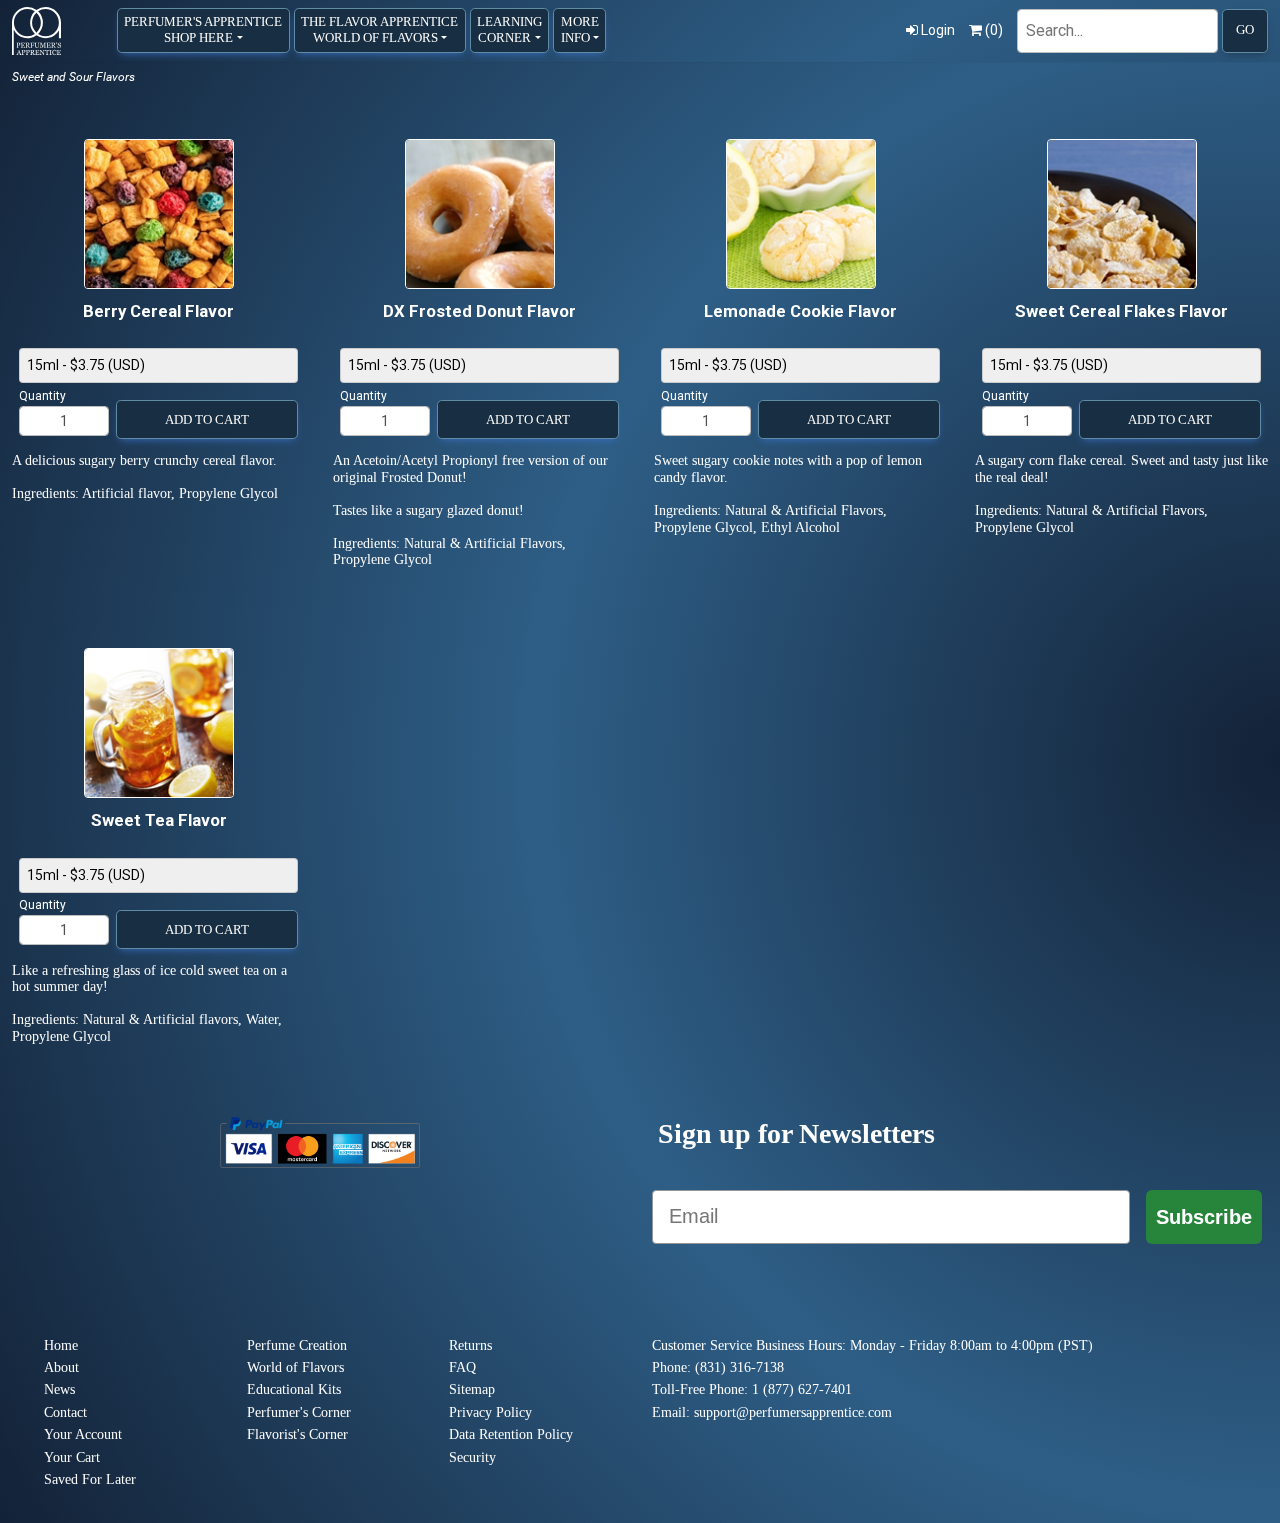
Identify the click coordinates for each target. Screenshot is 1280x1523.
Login (938, 30)
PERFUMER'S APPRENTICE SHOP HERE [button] (203, 29)
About (61, 1367)
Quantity (42, 396)
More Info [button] (580, 29)
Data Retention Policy (511, 1434)
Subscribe (1204, 1217)
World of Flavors (295, 1367)
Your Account (83, 1434)
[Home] (36, 31)
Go (1245, 30)
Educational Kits (294, 1389)
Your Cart (72, 1457)
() (994, 30)
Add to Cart (207, 420)
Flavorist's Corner (297, 1434)
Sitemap (472, 1389)
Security (472, 1457)
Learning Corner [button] (509, 29)
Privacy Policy (490, 1412)
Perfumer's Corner (299, 1412)
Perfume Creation (297, 1345)
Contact (65, 1412)
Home (61, 1345)
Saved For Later (90, 1479)
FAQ (462, 1367)
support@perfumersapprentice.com (793, 1412)
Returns (470, 1345)
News (59, 1389)
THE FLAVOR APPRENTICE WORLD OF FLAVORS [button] (379, 29)
